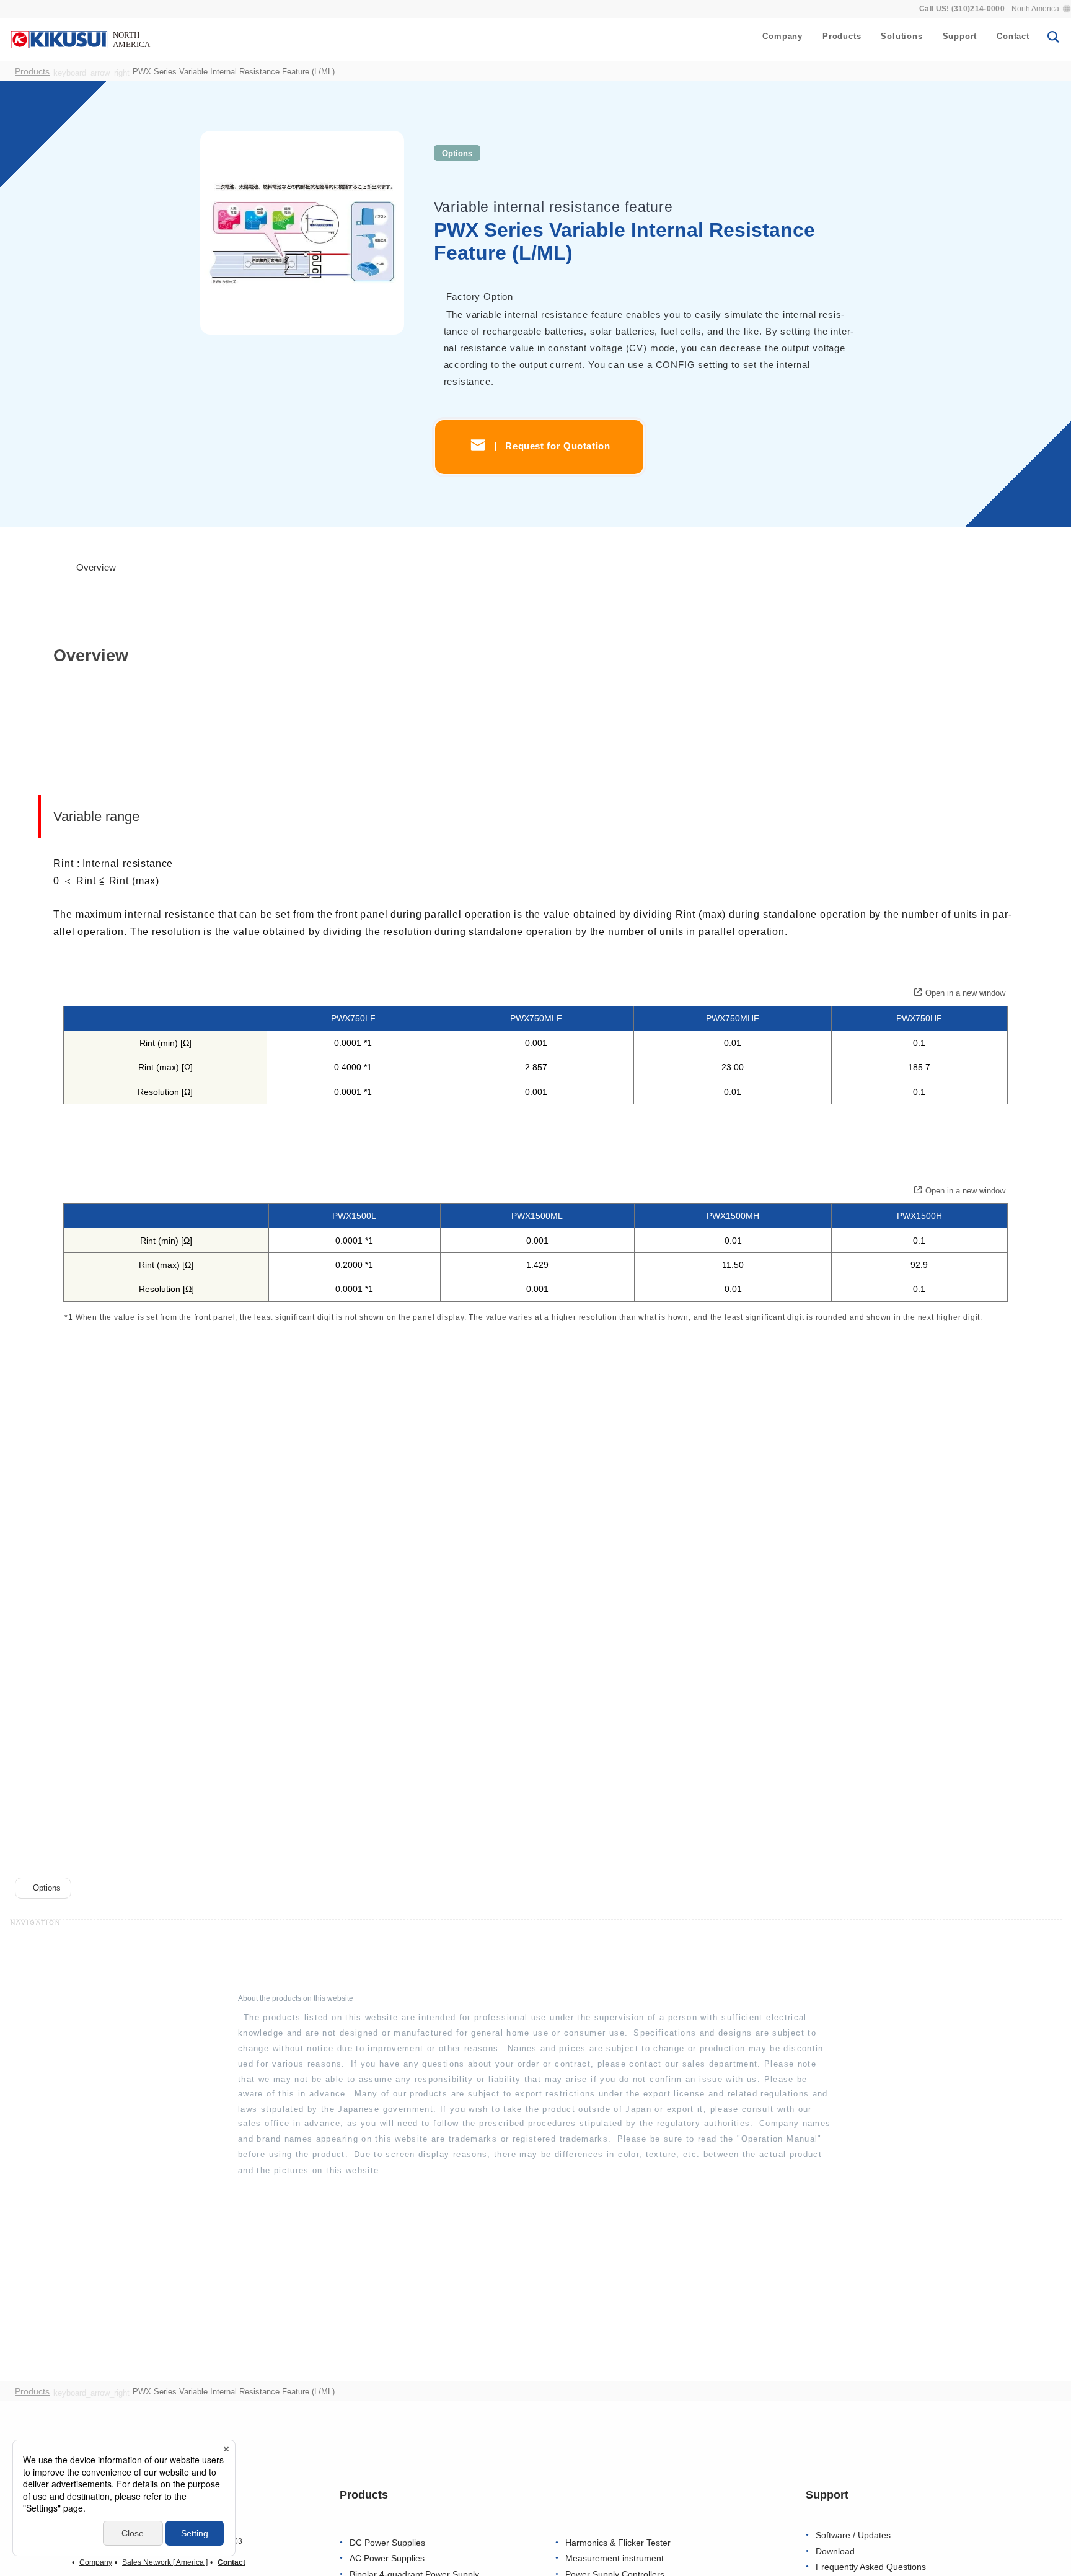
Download (835, 2552)
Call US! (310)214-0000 (962, 9)
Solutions (901, 36)
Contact (1013, 36)
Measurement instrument (615, 2558)
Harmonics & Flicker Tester (618, 2543)
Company (782, 36)
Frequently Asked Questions (871, 2567)
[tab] (90, 569)
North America (1035, 9)
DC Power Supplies (387, 2543)
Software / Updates (853, 2535)
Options (457, 153)
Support (960, 36)
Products (842, 36)
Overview (95, 568)
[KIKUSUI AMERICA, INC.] (82, 39)
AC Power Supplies (387, 2558)
